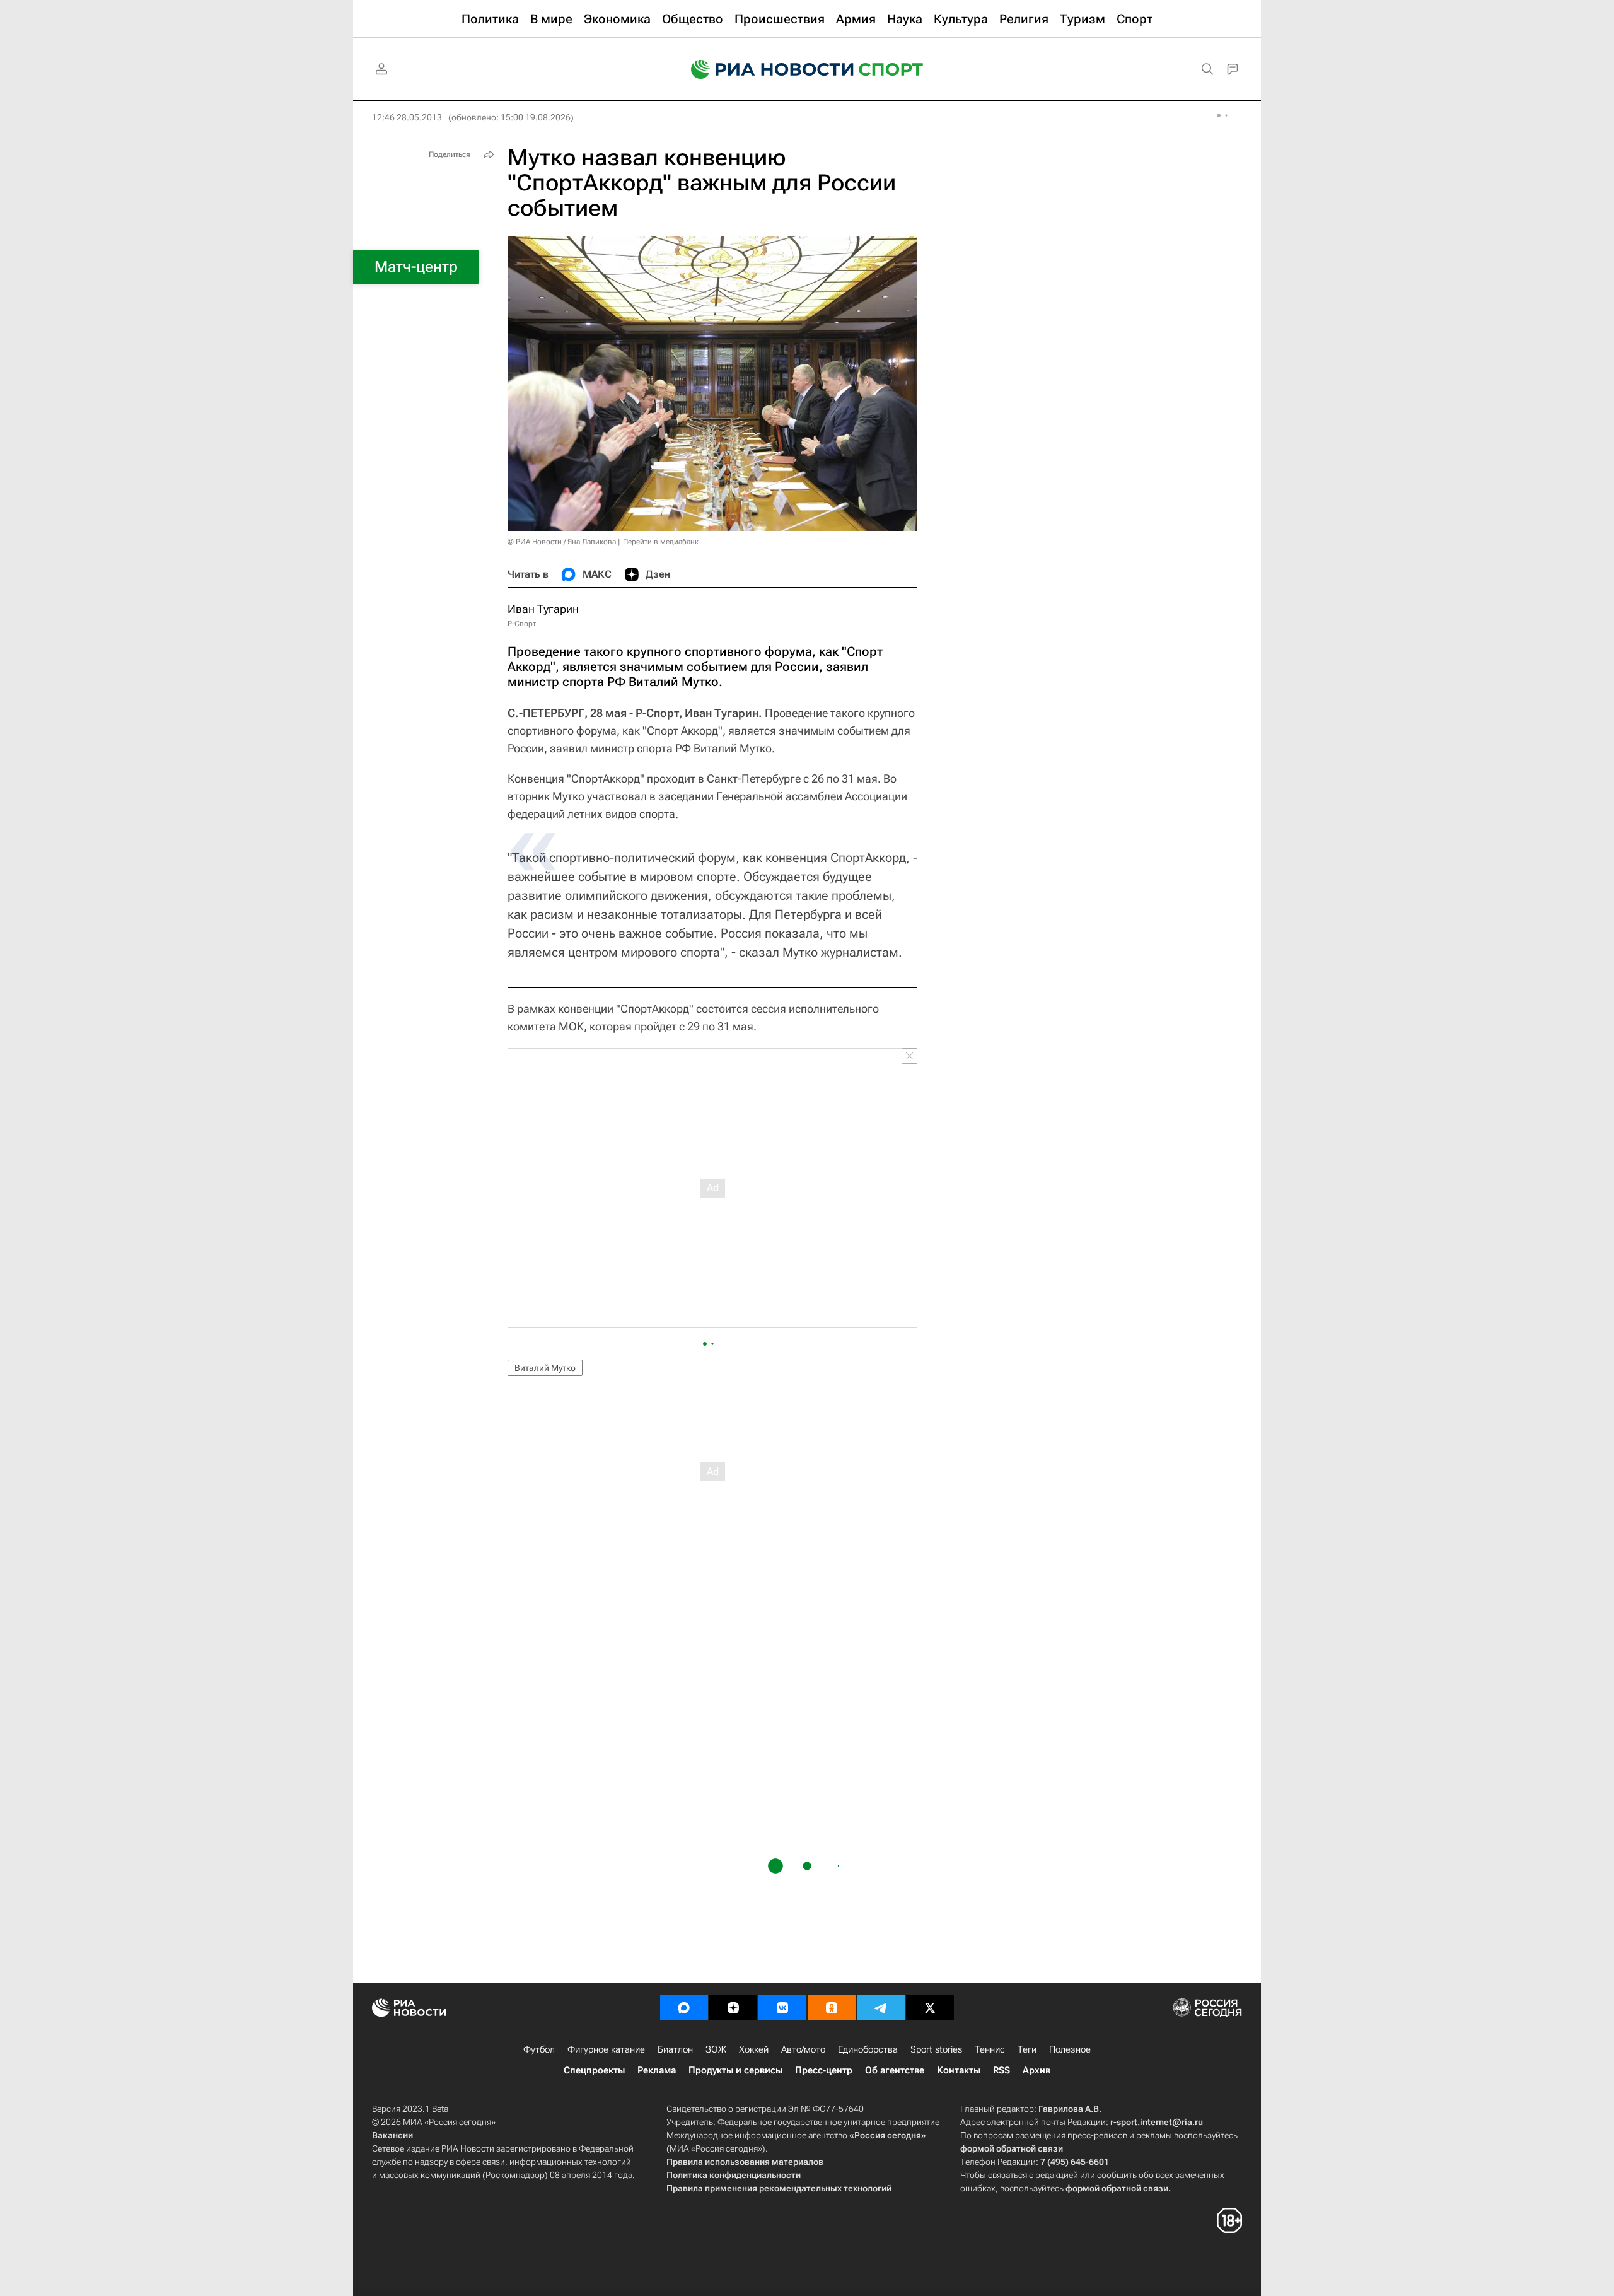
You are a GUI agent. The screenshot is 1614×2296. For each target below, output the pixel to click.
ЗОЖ (716, 2049)
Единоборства (868, 2049)
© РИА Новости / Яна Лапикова (562, 542)
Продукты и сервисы (735, 2070)
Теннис (990, 2049)
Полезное (1070, 2049)
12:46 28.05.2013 (407, 117)
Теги (1027, 2049)
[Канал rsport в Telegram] (881, 2008)
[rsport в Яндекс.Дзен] (733, 2008)
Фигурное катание (606, 2049)
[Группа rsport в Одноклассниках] (832, 2008)
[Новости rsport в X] (930, 2008)
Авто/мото (803, 2049)
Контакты (959, 2070)
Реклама (657, 2070)
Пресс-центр (824, 2070)
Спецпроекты (594, 2070)
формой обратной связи (1012, 2148)
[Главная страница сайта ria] (764, 69)
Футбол (539, 2049)
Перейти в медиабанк (661, 542)
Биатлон (675, 2049)
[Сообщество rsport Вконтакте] (782, 2008)
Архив (1036, 2070)
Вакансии (392, 2135)
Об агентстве (895, 2070)
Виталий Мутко (545, 1368)
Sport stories (936, 2049)
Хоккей (754, 2049)
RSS (1001, 2070)
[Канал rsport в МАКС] (684, 2008)
